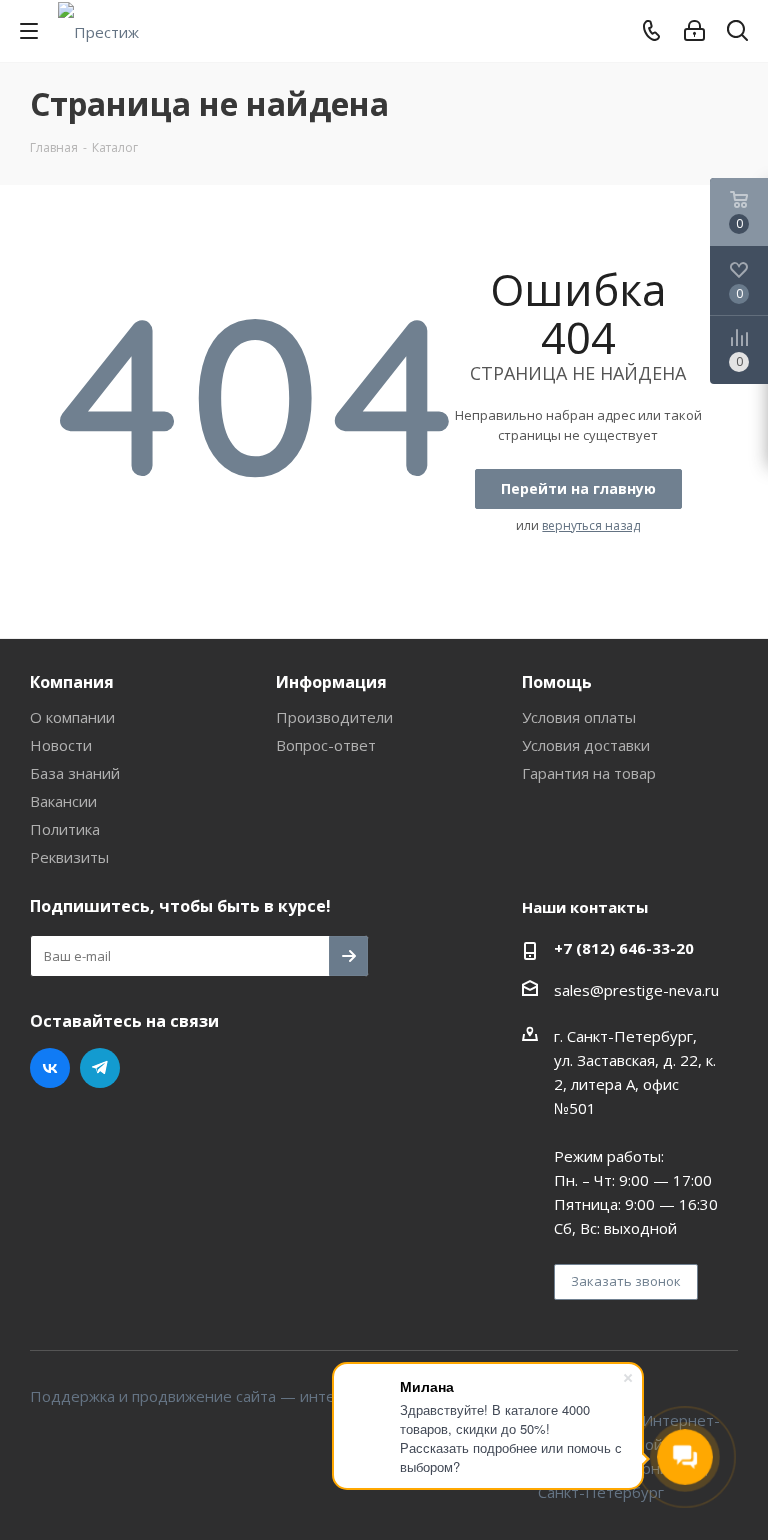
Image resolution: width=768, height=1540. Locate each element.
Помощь (557, 682)
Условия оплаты (579, 717)
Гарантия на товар (589, 773)
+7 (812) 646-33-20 (624, 948)
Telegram (100, 1068)
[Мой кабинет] (694, 31)
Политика (65, 829)
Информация (331, 682)
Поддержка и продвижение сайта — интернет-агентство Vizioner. (270, 1396)
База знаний (75, 773)
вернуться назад (591, 525)
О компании (72, 717)
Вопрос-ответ (326, 745)
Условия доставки (586, 745)
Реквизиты (69, 857)
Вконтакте (50, 1068)
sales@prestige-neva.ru (636, 990)
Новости (61, 745)
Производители (334, 717)
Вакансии (63, 801)
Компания (72, 682)
